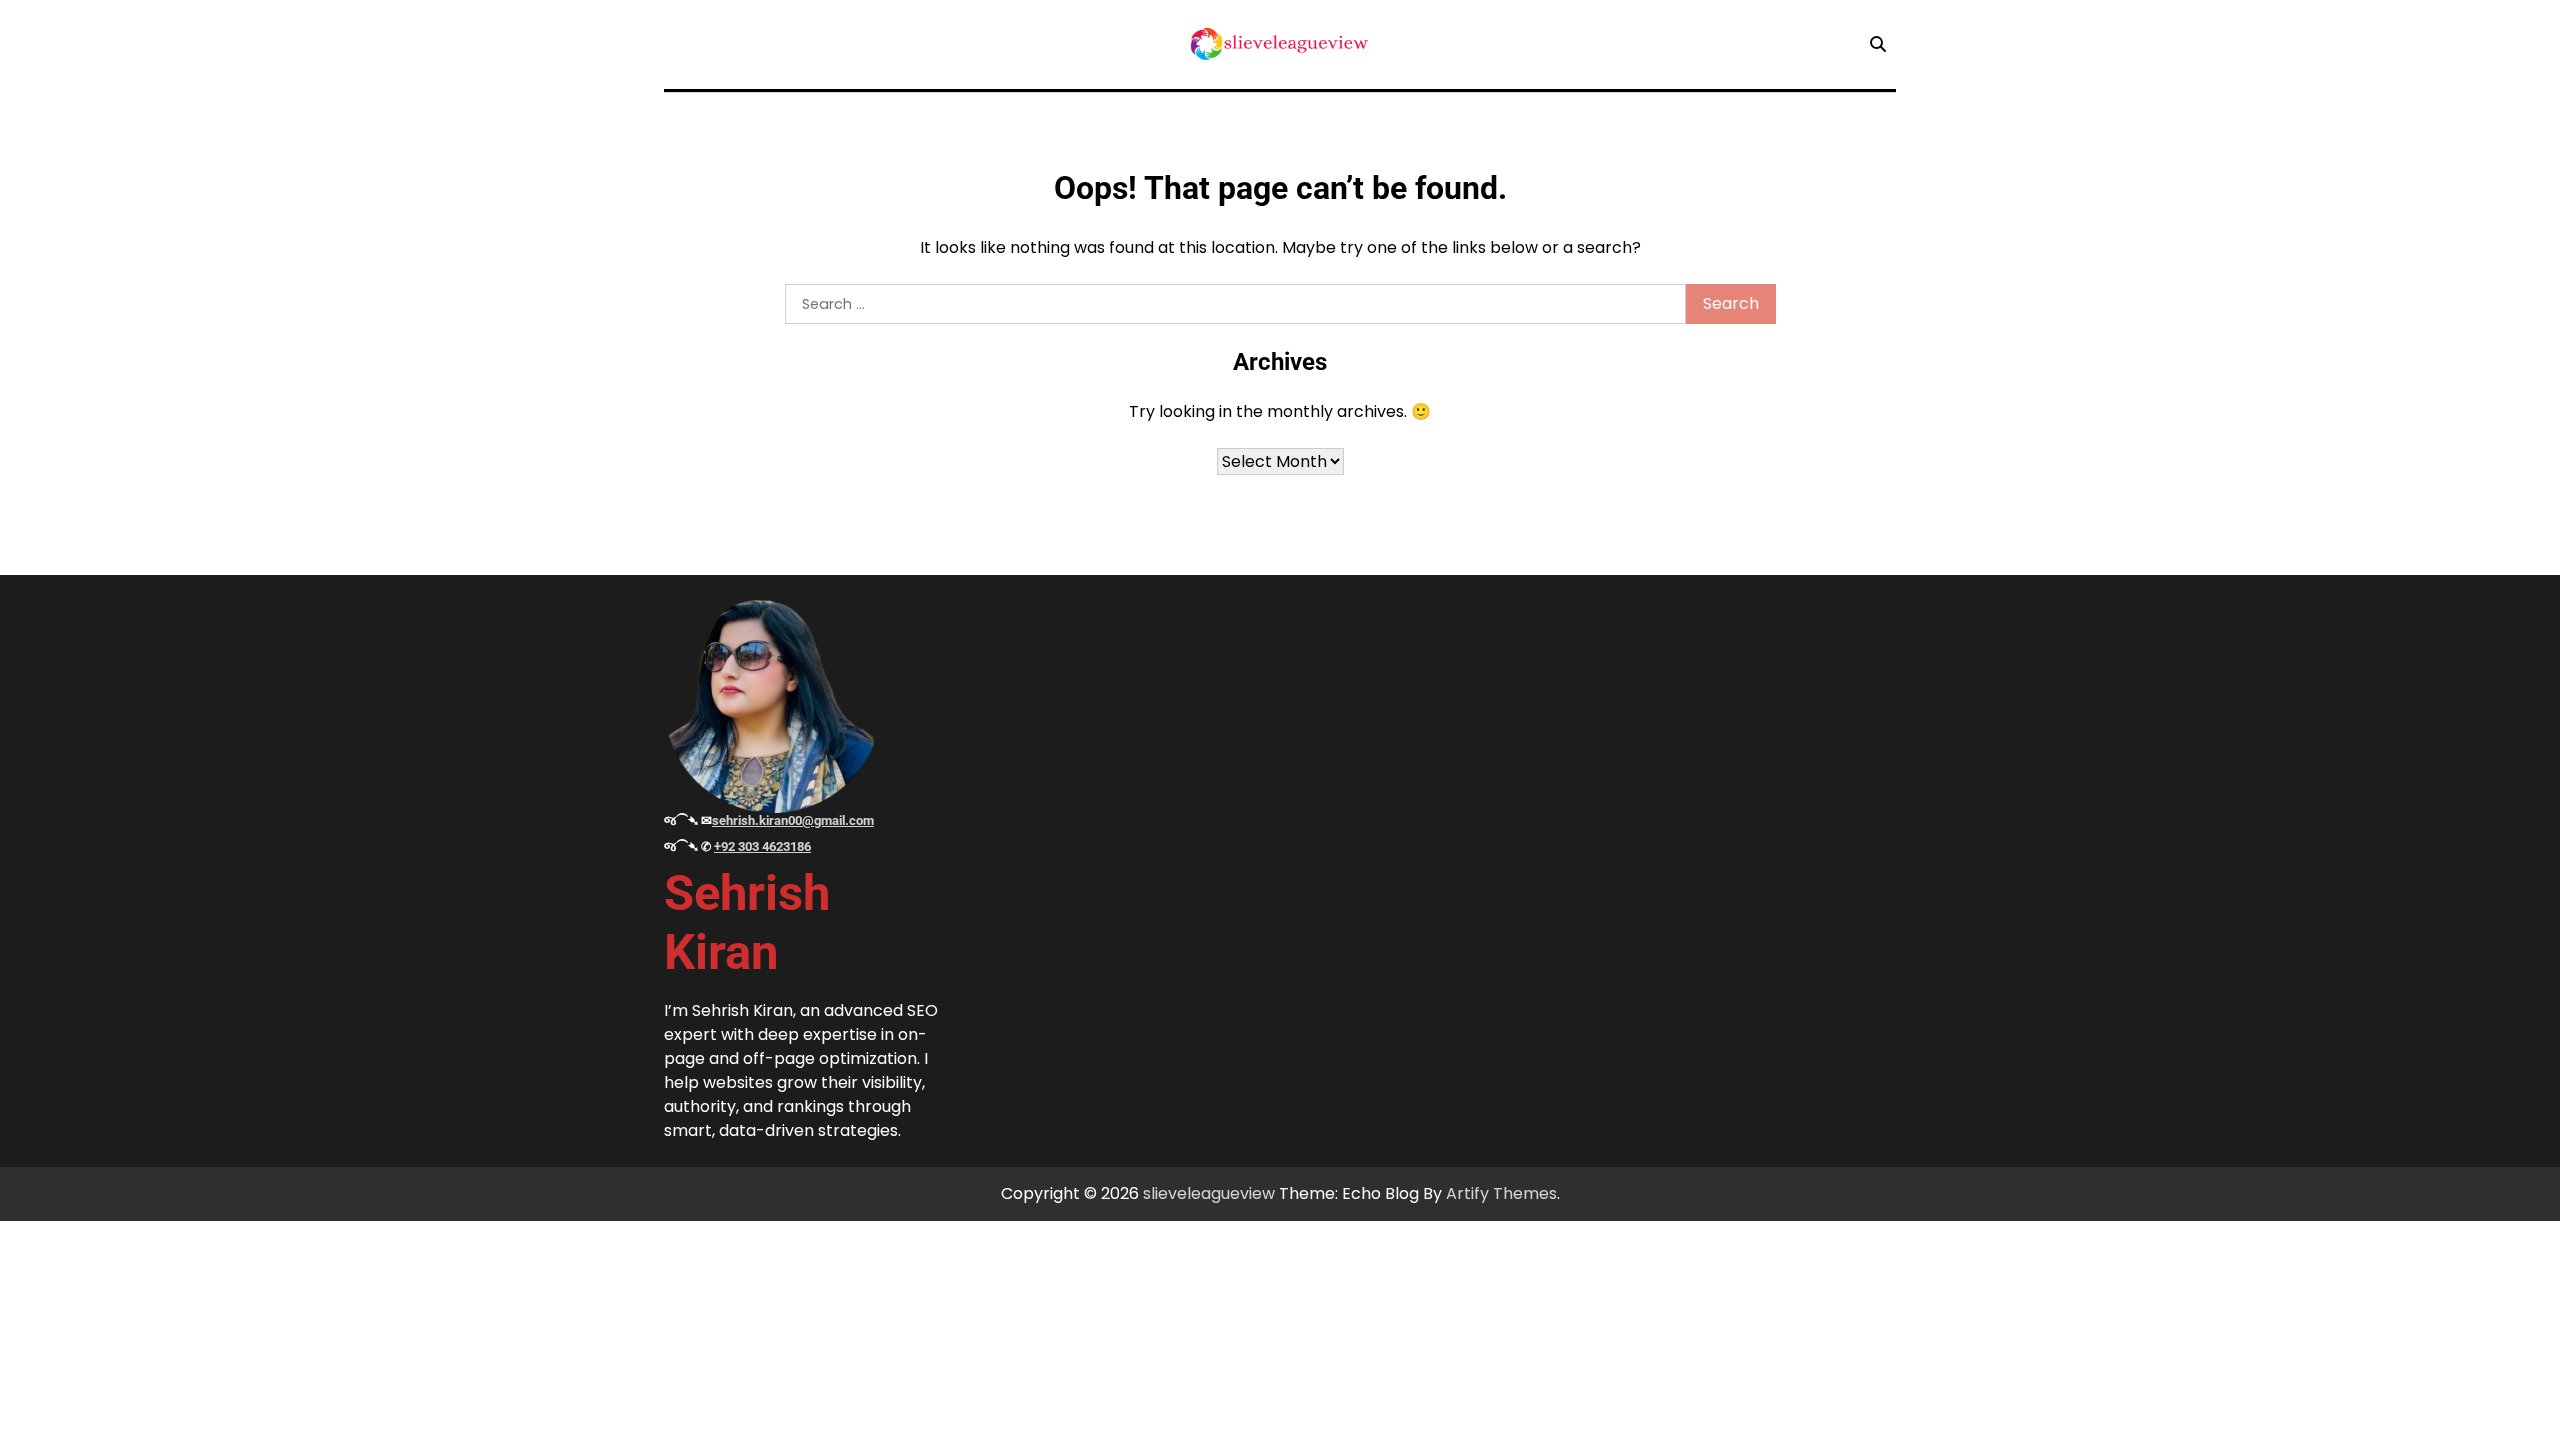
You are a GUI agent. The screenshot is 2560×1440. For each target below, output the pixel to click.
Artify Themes (1501, 1193)
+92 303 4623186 (762, 846)
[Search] (1878, 44)
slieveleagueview (1209, 1193)
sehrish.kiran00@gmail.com (793, 820)
